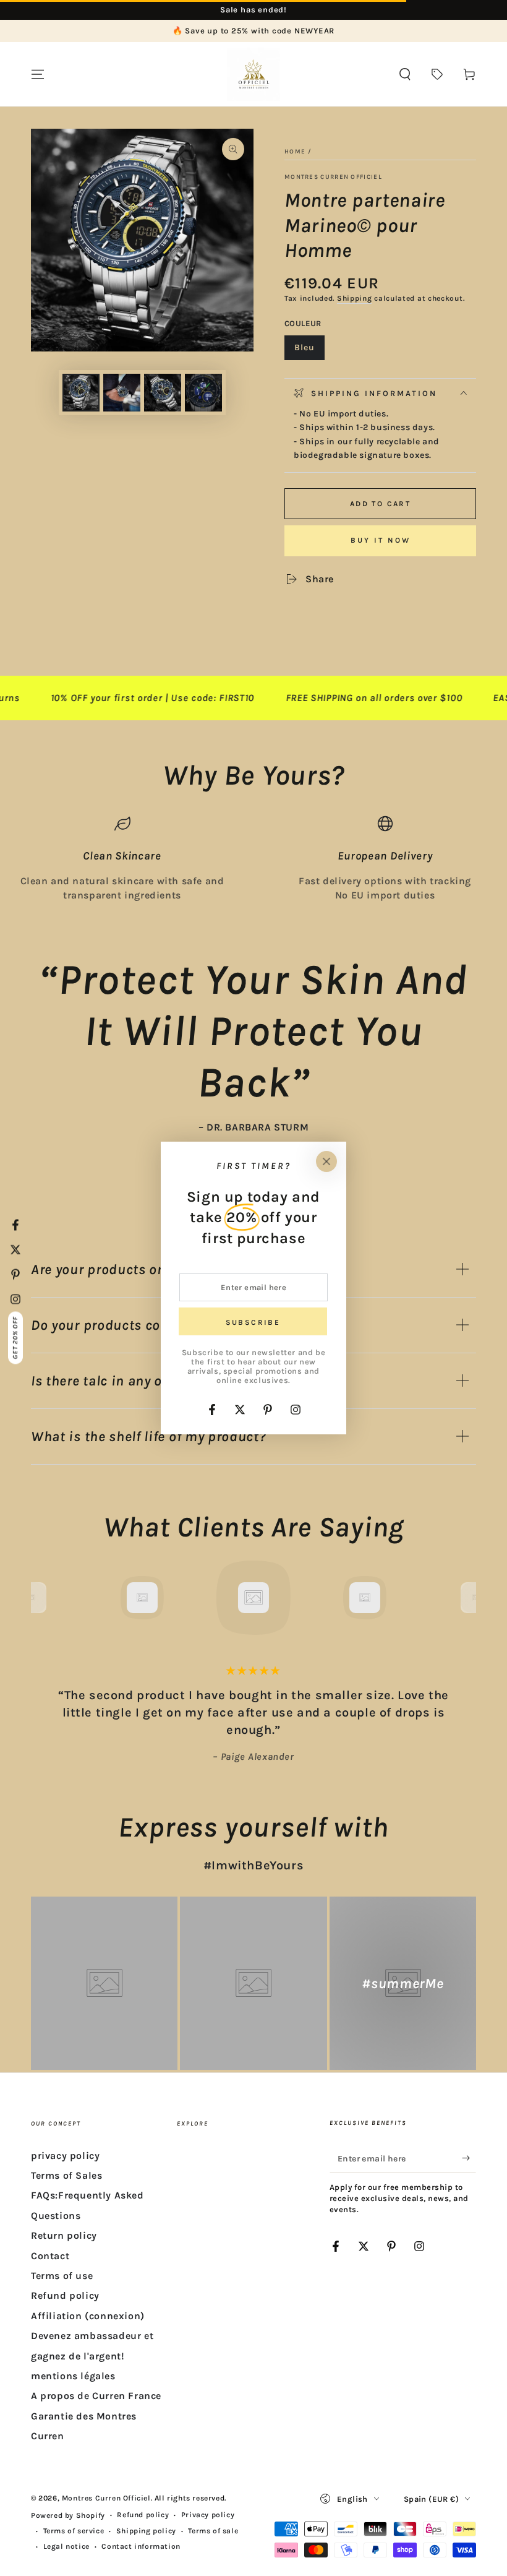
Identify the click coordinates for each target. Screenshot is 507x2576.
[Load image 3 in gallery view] (163, 393)
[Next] (464, 1598)
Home (295, 152)
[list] (253, 859)
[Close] (326, 1161)
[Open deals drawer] (437, 74)
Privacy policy (208, 2515)
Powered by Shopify (68, 2515)
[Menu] (38, 74)
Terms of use (62, 2276)
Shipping (355, 298)
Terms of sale (213, 2531)
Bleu (309, 351)
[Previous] (43, 1598)
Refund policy (65, 2295)
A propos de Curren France (96, 2396)
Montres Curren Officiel (333, 177)
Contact (50, 2256)
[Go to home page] (253, 74)
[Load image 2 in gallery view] (122, 393)
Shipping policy (146, 2531)
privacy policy (65, 2156)
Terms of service (74, 2531)
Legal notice (66, 2546)
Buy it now (381, 540)
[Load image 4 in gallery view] (203, 393)
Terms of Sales (66, 2175)
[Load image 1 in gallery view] (81, 393)
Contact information (141, 2546)
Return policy (64, 2235)
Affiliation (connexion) (88, 2316)
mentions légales (73, 2376)
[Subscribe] (469, 2158)
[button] (405, 74)
